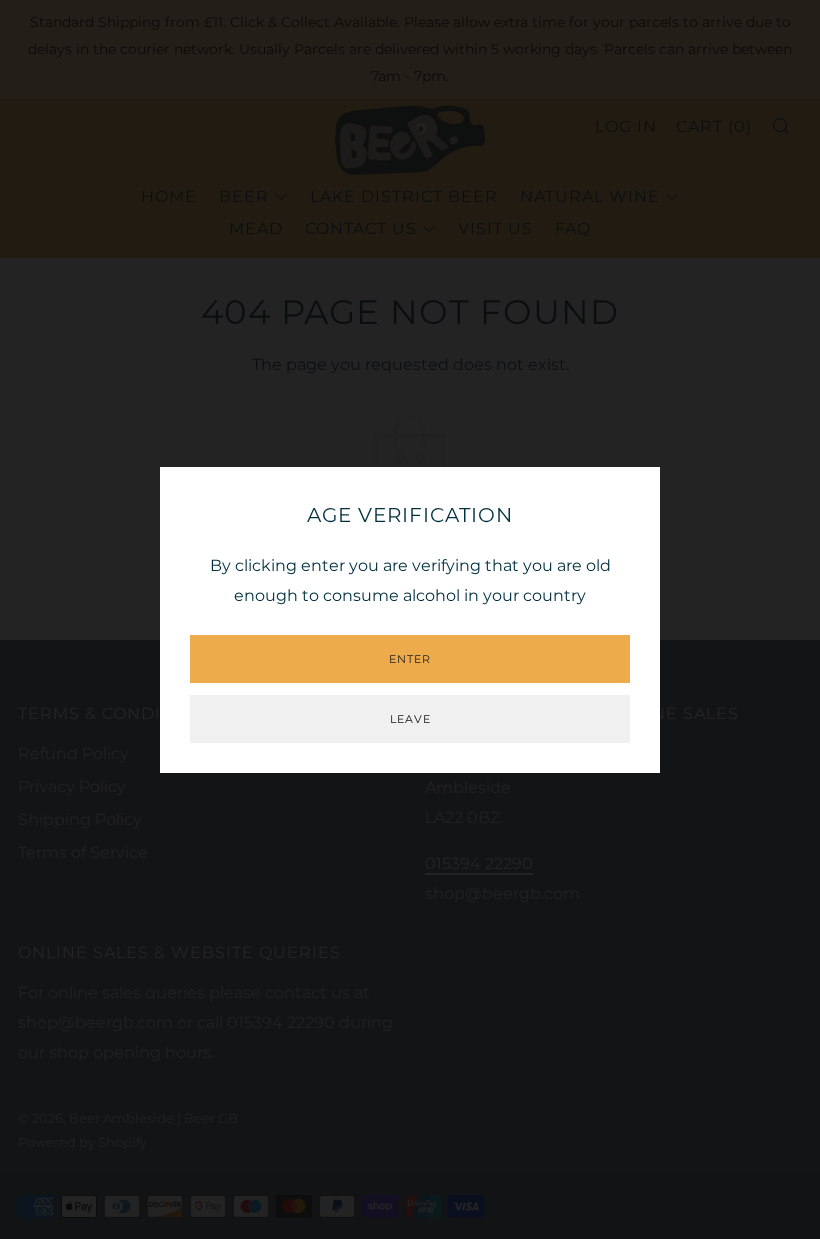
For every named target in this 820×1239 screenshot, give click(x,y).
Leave (410, 719)
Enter (410, 659)
